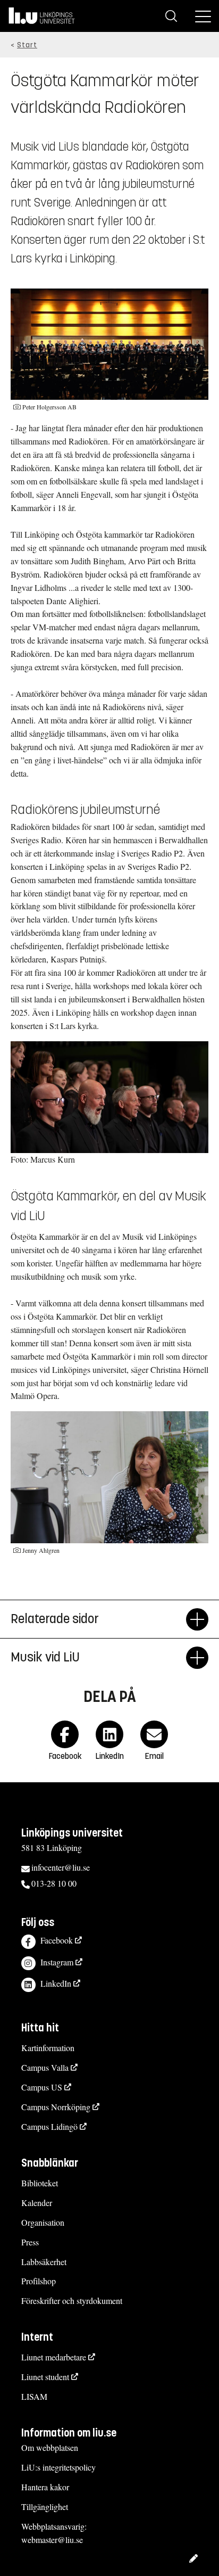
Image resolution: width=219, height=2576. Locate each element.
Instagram (57, 1962)
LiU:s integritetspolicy (58, 2467)
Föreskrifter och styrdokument (72, 2301)
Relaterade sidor (55, 1619)
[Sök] (171, 16)
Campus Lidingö (49, 2126)
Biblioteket (40, 2183)
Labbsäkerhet (44, 2262)
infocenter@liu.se (61, 1867)
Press (30, 2242)
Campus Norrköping (56, 2107)
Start (27, 45)
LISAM (34, 2396)
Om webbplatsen (50, 2447)
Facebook (57, 1940)
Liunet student (45, 2377)
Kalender (37, 2203)
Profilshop (39, 2281)
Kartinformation (48, 2048)
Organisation (43, 2222)
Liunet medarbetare (54, 2357)
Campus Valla (45, 2067)
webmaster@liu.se (52, 2540)
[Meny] (203, 16)
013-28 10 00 (54, 1883)
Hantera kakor (45, 2487)
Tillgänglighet (45, 2507)
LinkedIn (56, 1983)
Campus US (42, 2087)
